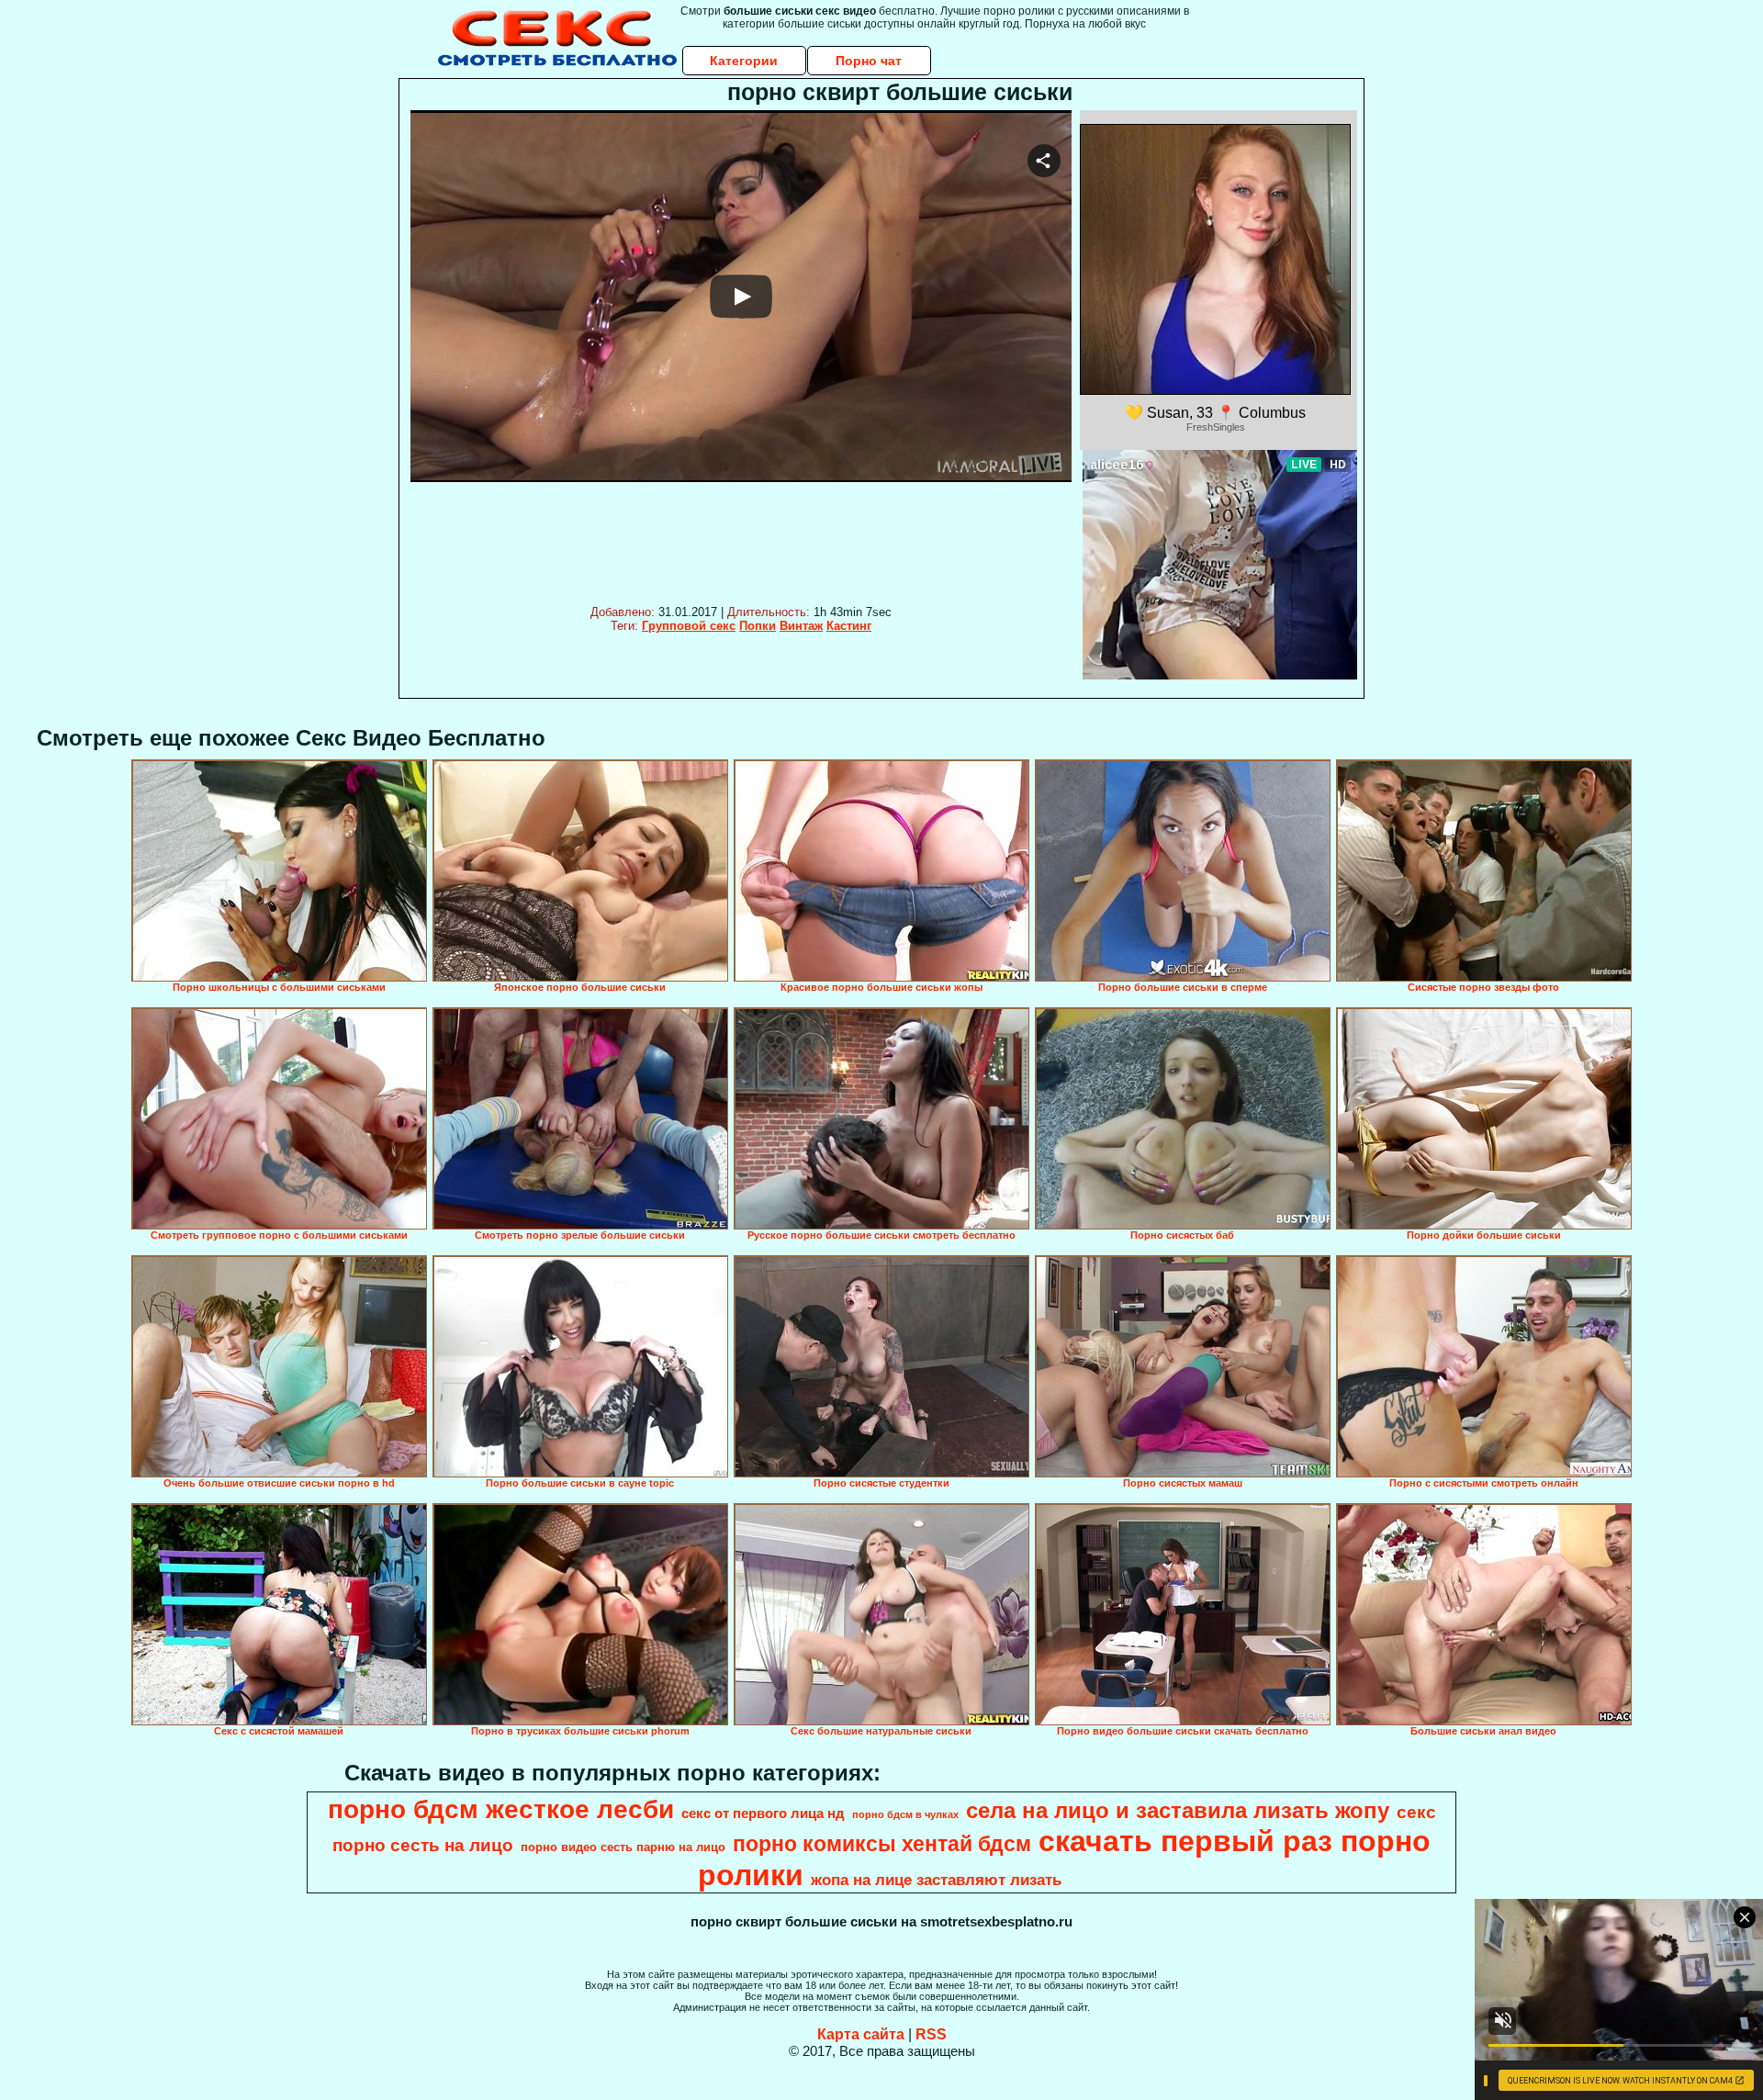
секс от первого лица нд (763, 1814)
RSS (931, 2034)
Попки (758, 626)
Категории (744, 61)
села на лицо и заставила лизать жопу (1178, 1810)
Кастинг (849, 626)
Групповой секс (689, 626)
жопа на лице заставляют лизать (936, 1880)
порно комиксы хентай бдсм (882, 1844)
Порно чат (869, 61)
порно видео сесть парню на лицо (623, 1847)
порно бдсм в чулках (905, 1814)
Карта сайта (861, 2034)
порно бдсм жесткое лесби (501, 1809)
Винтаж (801, 626)
